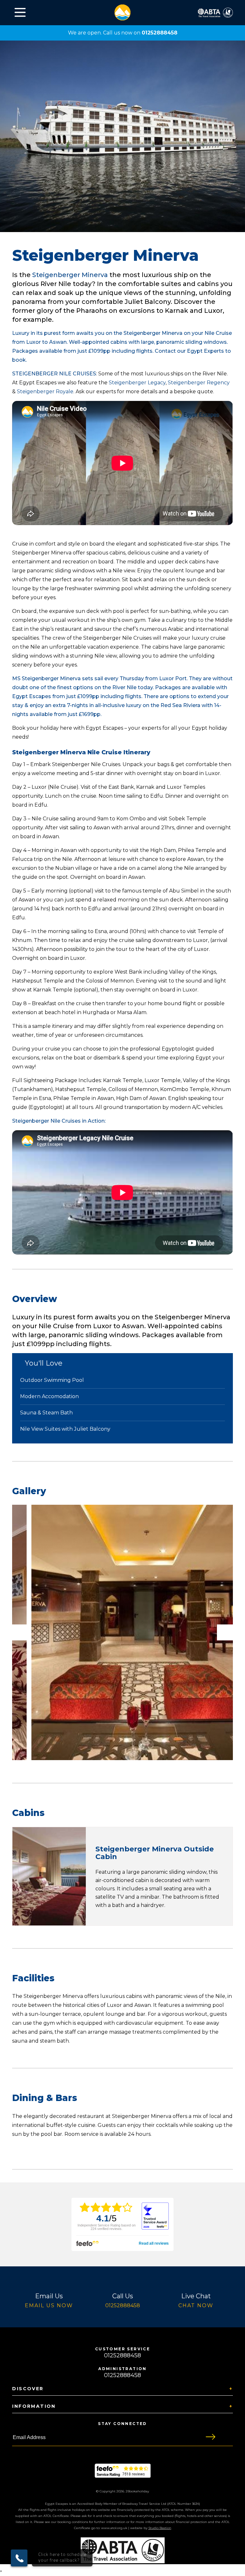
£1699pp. (90, 714)
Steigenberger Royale (45, 392)
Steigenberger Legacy (137, 383)
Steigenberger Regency (199, 383)
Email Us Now (49, 2305)
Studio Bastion (160, 2528)
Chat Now (196, 2305)
